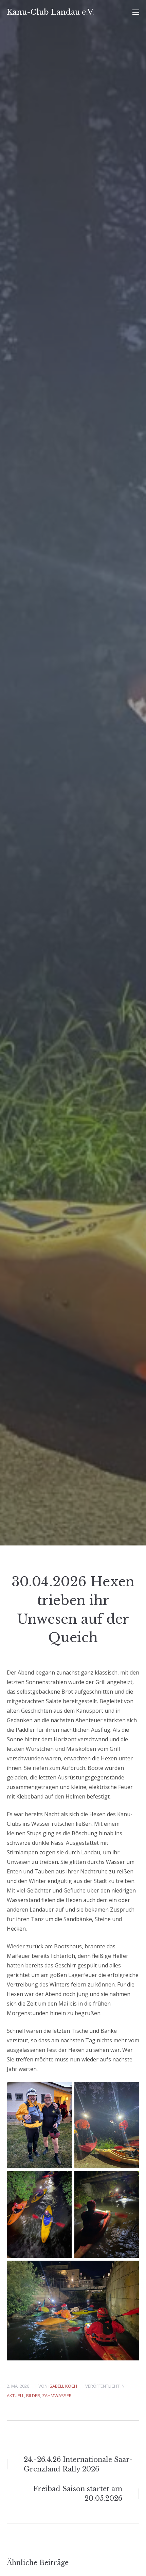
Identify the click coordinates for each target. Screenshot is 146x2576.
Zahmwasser (57, 2396)
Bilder (33, 2396)
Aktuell (15, 2396)
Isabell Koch (63, 2386)
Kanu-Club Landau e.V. (50, 12)
